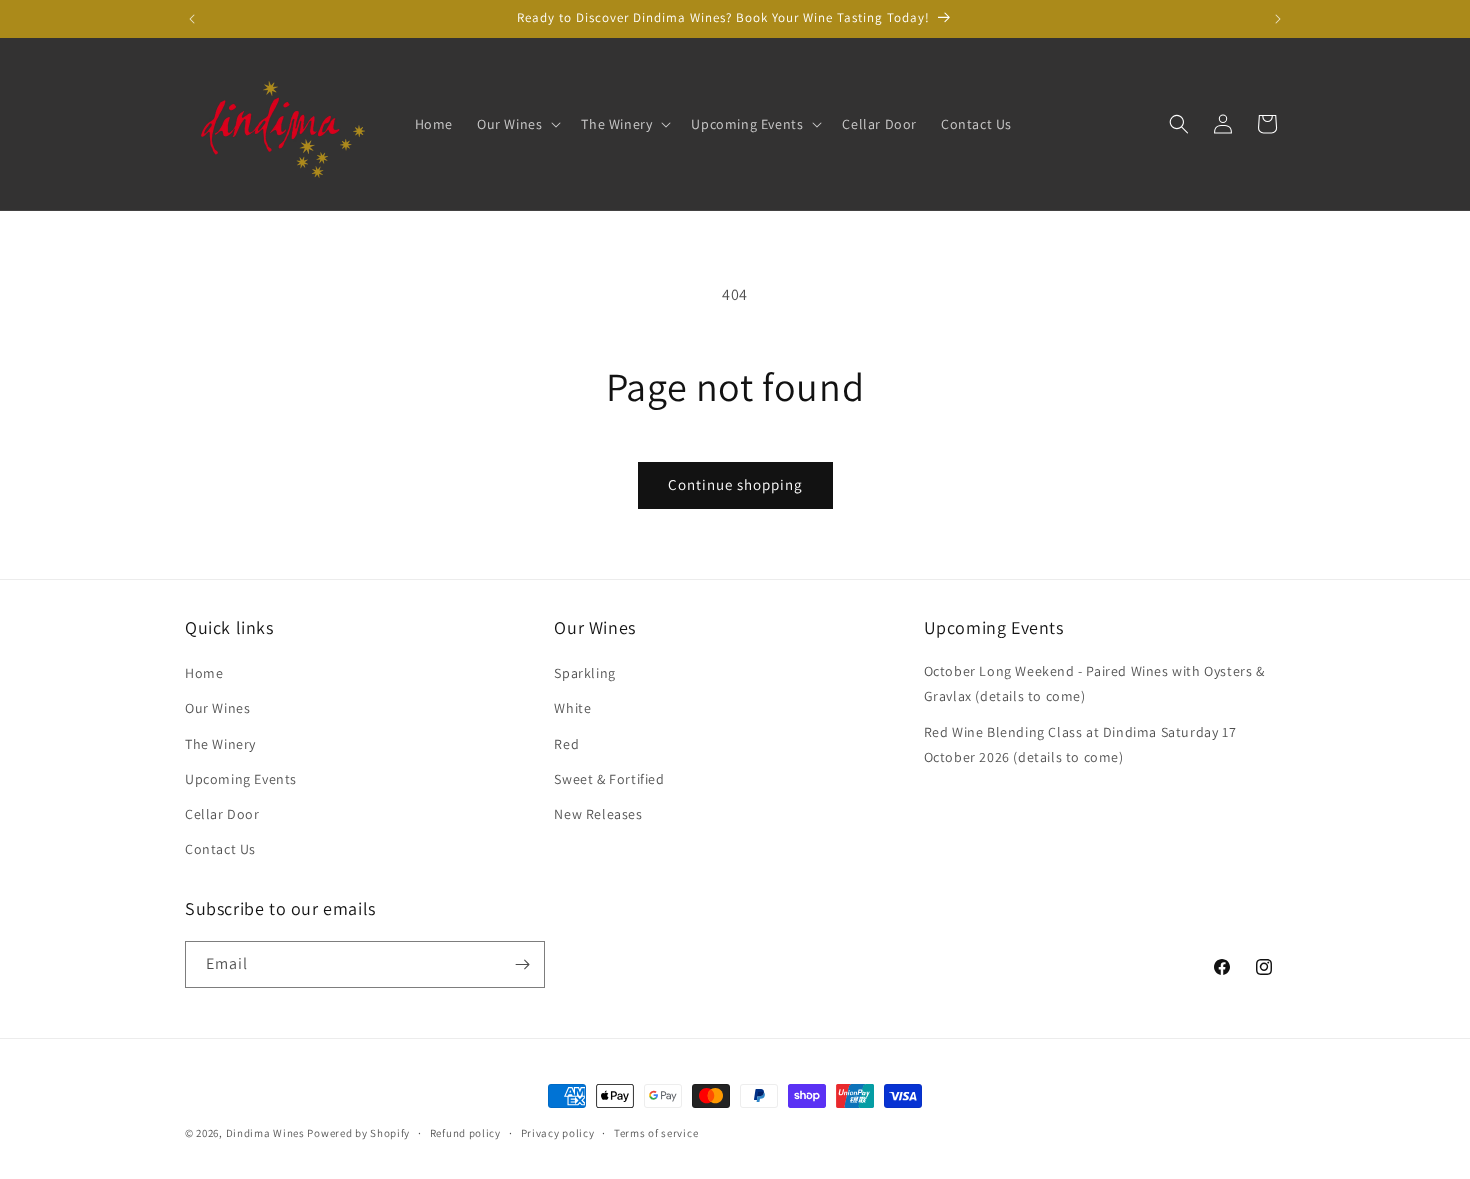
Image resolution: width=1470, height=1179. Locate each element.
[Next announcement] (1278, 19)
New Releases (598, 814)
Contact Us (220, 849)
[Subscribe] (522, 964)
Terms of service (656, 1133)
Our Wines (217, 708)
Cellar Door (222, 814)
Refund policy (465, 1133)
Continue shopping (735, 484)
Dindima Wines (265, 1133)
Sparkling (584, 673)
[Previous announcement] (192, 19)
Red (566, 744)
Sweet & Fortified (609, 779)
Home (204, 673)
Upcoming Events (241, 779)
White (572, 708)
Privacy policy (558, 1133)
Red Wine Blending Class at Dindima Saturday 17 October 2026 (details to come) (1080, 744)
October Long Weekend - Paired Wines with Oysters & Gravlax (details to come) (1094, 683)
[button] (517, 124)
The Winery (220, 744)
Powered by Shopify (358, 1133)
